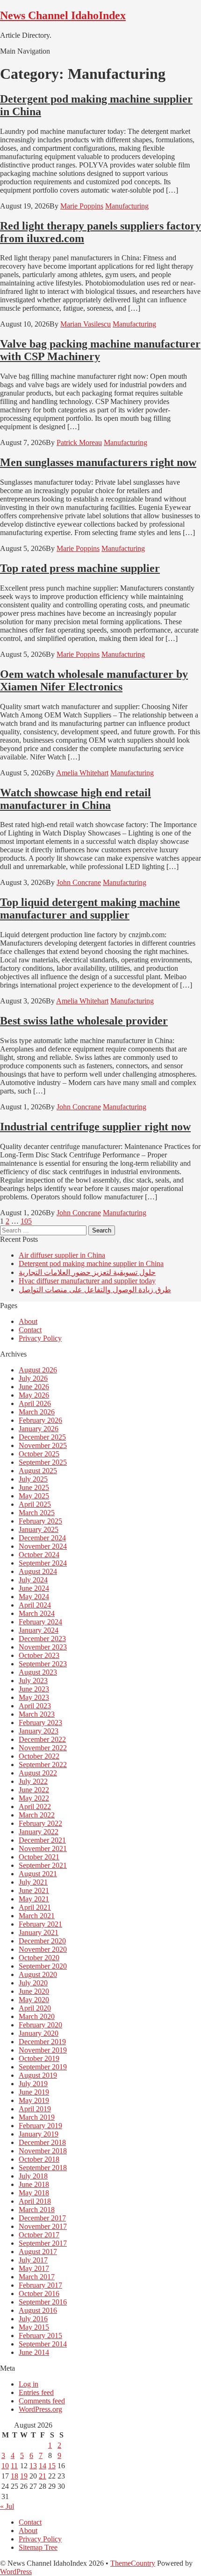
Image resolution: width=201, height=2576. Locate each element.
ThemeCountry (133, 2563)
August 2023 (38, 1672)
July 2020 (33, 1983)
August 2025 (38, 1471)
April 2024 (35, 1605)
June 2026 (34, 1387)
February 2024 (40, 1622)
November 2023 (43, 1647)
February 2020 (40, 2025)
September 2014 (43, 2344)
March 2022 (37, 1815)
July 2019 (33, 2084)
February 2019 (40, 2126)
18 (14, 2476)
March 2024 (37, 1613)
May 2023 (34, 1697)
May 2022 (34, 1798)
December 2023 (42, 1639)
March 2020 (37, 2016)
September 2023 (43, 1664)
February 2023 (40, 1723)
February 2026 (40, 1420)
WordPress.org (40, 2409)
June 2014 (34, 2352)
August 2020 (38, 1974)
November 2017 (43, 2226)
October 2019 (39, 2058)
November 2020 (43, 1949)
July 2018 (33, 2176)
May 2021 (34, 1899)
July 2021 (33, 1882)
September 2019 (43, 2067)
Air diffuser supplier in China (62, 1255)
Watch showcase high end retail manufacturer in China (75, 799)
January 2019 (39, 2134)
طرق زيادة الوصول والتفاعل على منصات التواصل (95, 1290)
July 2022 (33, 1781)
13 (33, 2466)
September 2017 (43, 2243)
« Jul (7, 2506)
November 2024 (43, 1546)
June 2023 (34, 1689)
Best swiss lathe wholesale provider (84, 1021)
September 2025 (43, 1462)
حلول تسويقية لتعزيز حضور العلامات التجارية (87, 1272)
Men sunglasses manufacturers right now (98, 462)
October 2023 (39, 1655)
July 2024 (33, 1580)
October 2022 (39, 1756)
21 (43, 2476)
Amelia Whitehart (82, 773)
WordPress (16, 2572)
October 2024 (39, 1555)
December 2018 (42, 2142)
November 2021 (43, 1848)
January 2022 (39, 1832)
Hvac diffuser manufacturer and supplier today (87, 1281)
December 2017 (42, 2218)
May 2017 (34, 2268)
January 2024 (39, 1630)
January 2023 (39, 1731)
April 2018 (35, 2201)
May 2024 (34, 1597)
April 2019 (35, 2109)
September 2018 (43, 2168)
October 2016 (39, 2294)
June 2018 (34, 2184)
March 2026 (37, 1412)
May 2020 (34, 2000)
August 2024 (38, 1571)
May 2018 (34, 2193)
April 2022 (35, 1807)
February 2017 (40, 2285)
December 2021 (42, 1840)
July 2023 (33, 1681)
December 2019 (42, 2042)
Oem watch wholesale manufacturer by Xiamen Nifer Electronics (94, 680)
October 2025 (39, 1454)
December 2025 (42, 1437)
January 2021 (39, 1932)
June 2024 (34, 1588)
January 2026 (39, 1429)
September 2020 (43, 1966)
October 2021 (39, 1857)
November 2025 (43, 1445)
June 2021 (34, 1890)
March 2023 (37, 1714)
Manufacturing (127, 206)
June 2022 (34, 1790)
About (28, 1321)
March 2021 (37, 1916)
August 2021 (38, 1874)
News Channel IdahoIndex (63, 15)
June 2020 (34, 1991)
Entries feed (36, 2392)
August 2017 (38, 2252)
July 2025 (33, 1479)
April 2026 (35, 1403)
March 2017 (37, 2277)
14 (43, 2466)
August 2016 (38, 2310)
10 (5, 2466)
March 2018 (37, 2210)
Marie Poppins (82, 206)
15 (52, 2466)
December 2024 (42, 1538)
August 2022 (38, 1773)
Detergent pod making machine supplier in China (91, 1264)
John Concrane (79, 882)
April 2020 (35, 2008)
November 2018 (43, 2151)
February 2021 (40, 1924)
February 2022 (40, 1823)
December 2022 (42, 1739)
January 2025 (39, 1529)
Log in (29, 2384)
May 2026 (34, 1395)
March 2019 (37, 2117)
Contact (30, 1330)
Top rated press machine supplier (80, 568)
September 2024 (43, 1563)
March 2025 (37, 1513)
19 (24, 2476)
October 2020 (39, 1958)
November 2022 (43, 1748)
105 (26, 1221)
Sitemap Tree (38, 2547)
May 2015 (34, 2327)
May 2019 (34, 2100)
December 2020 (42, 1941)
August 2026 (38, 1370)
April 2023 (35, 1706)
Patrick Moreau (79, 442)
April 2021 (35, 1907)
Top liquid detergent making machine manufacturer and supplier (90, 909)
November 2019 (43, 2050)
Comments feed (42, 2401)
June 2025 (34, 1487)
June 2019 (34, 2092)
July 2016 (33, 2319)
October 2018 (39, 2159)
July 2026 (33, 1378)
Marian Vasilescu (86, 324)
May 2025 (34, 1496)
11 (14, 2466)
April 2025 (35, 1504)
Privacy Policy (40, 1338)
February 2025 (40, 1521)
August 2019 (38, 2075)
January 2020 (39, 2033)
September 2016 (43, 2302)
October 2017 (39, 2235)
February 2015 (40, 2336)
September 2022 (43, 1765)
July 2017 (33, 2260)
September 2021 (43, 1865)
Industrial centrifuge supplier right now (95, 1127)
